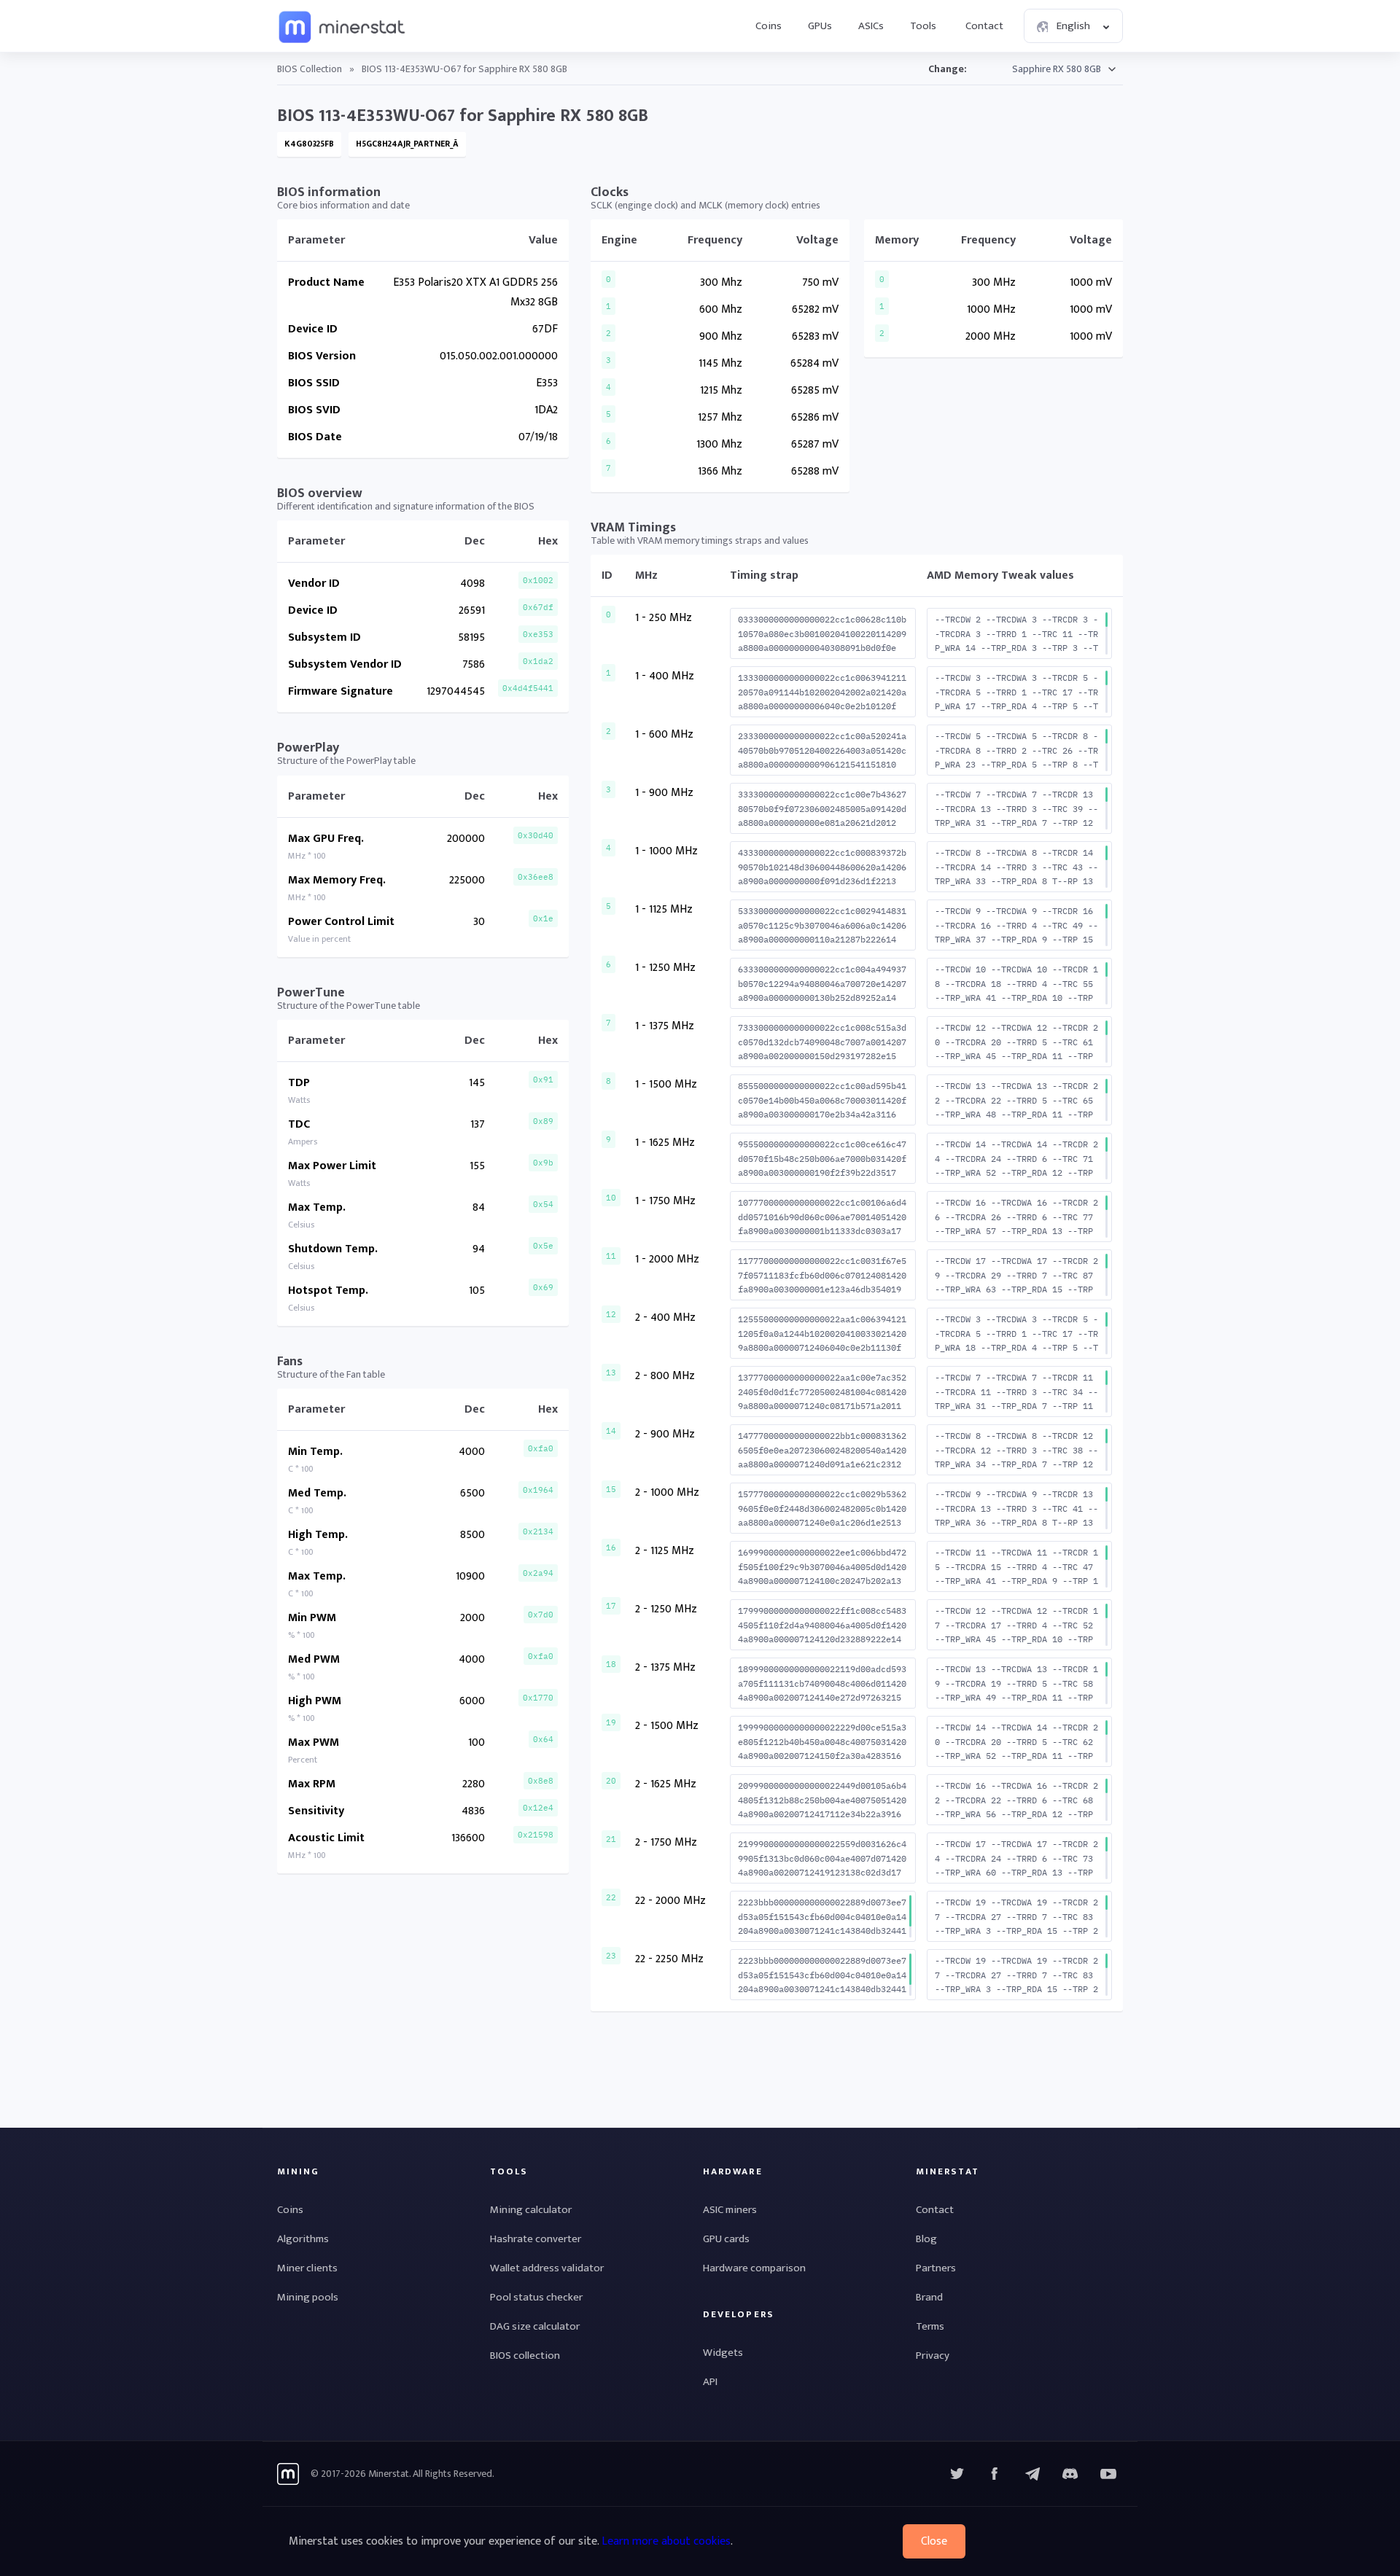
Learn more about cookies (666, 2541)
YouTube (1070, 2474)
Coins (769, 26)
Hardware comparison (754, 2268)
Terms (930, 2326)
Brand (929, 2297)
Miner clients (307, 2268)
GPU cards (726, 2239)
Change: (948, 69)
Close (934, 2541)
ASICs (871, 26)
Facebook (995, 2474)
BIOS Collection (310, 69)
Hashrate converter (536, 2239)
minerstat (343, 26)
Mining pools (308, 2297)
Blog (926, 2239)
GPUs (820, 26)
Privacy (933, 2356)
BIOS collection (525, 2356)
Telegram (1032, 2474)
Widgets (723, 2353)
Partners (936, 2268)
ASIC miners (730, 2210)
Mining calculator (531, 2210)
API (710, 2382)
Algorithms (303, 2239)
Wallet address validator (547, 2268)
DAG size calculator (535, 2326)
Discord (1108, 2474)
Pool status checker (536, 2297)
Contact (984, 26)
